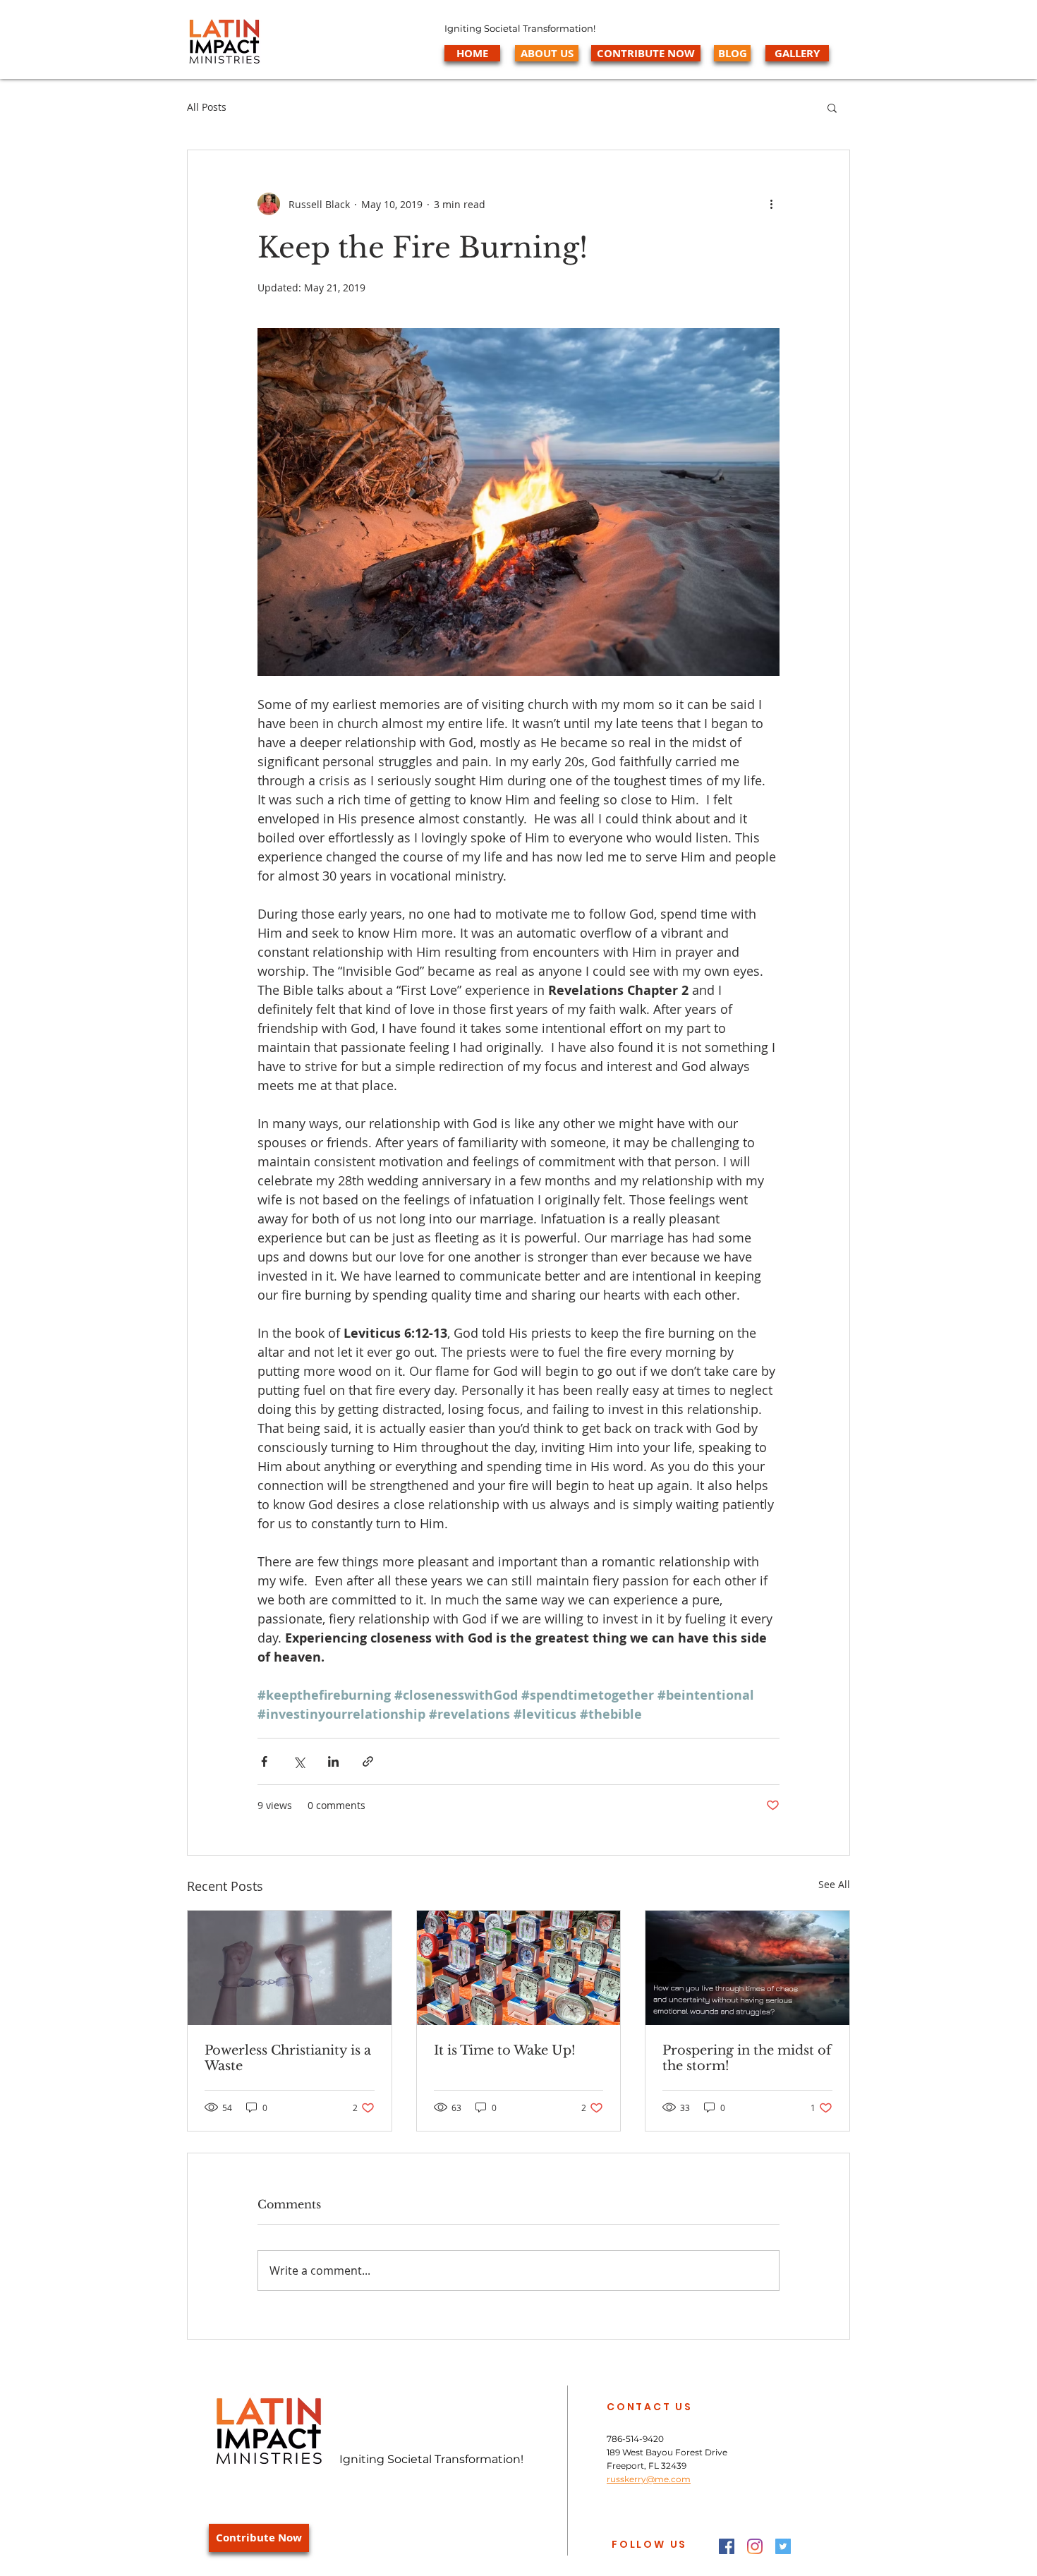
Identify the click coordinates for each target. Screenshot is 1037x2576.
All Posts (207, 107)
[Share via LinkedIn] (333, 1761)
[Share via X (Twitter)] (299, 1761)
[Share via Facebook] (264, 1761)
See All (834, 1884)
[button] (832, 107)
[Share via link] (368, 1761)
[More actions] (771, 204)
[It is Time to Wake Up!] (519, 1968)
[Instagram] (755, 2546)
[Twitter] (783, 2546)
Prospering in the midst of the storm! (747, 2058)
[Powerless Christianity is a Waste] (290, 1968)
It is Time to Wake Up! (505, 2050)
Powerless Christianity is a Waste (288, 2058)
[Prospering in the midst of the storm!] (747, 1968)
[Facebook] (727, 2546)
